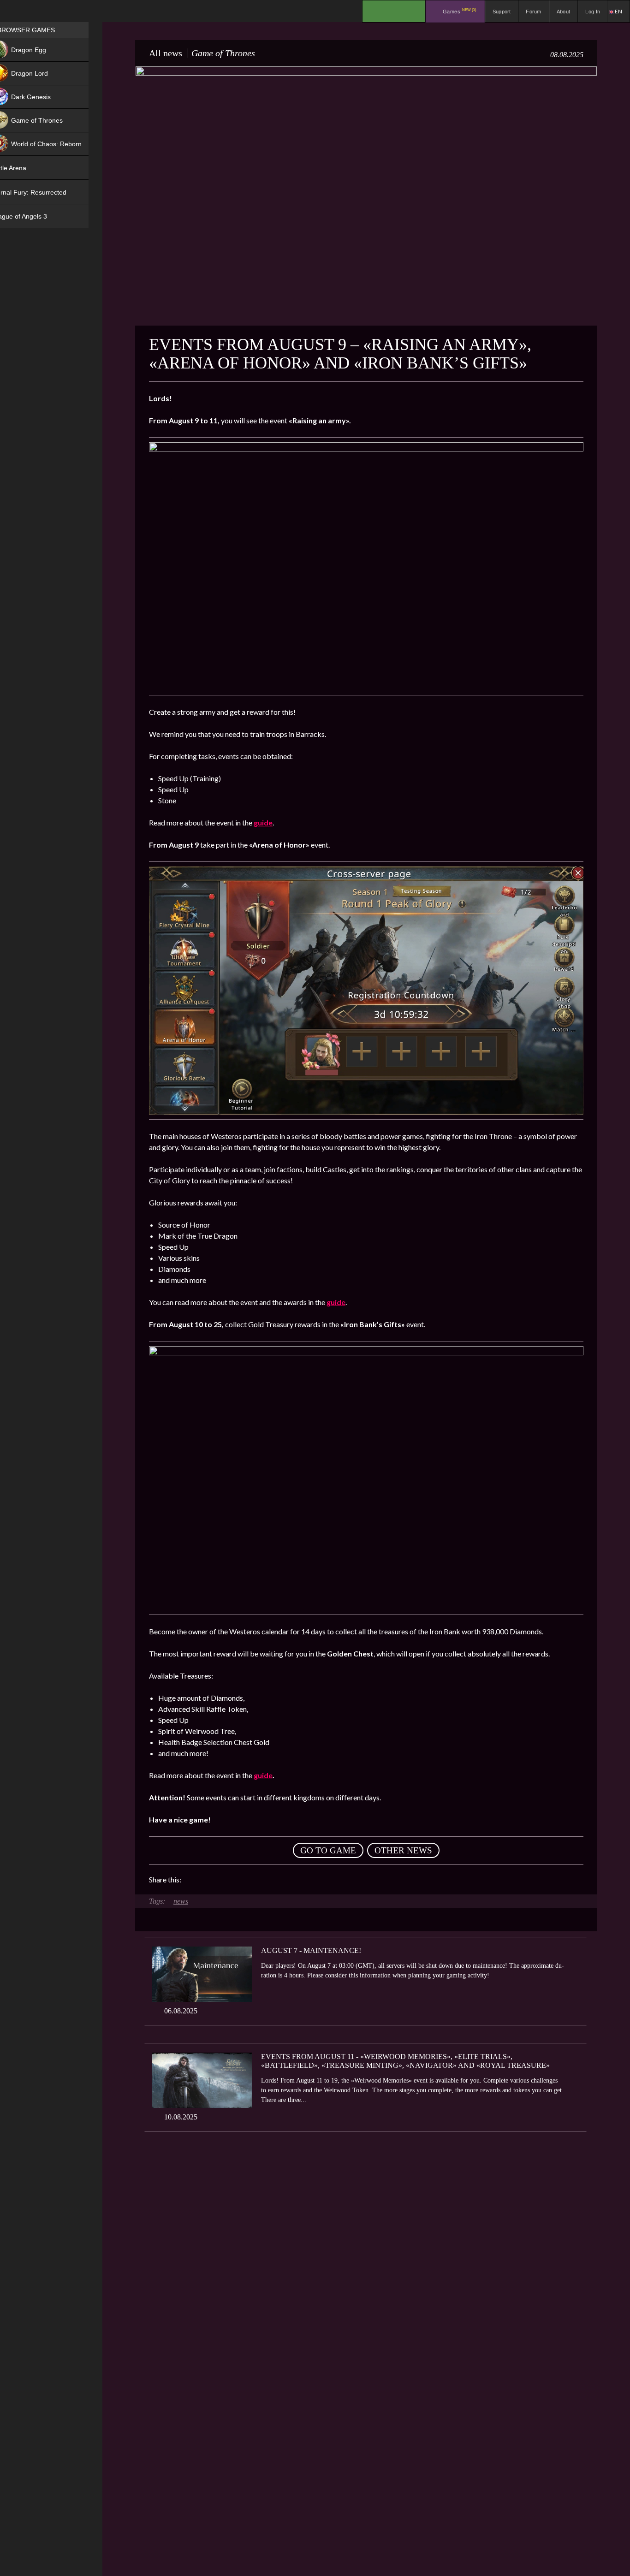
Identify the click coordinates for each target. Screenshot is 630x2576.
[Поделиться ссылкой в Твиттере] (273, 1880)
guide (336, 1302)
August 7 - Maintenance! (311, 1950)
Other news (403, 1850)
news (181, 1901)
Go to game (328, 1850)
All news (166, 53)
